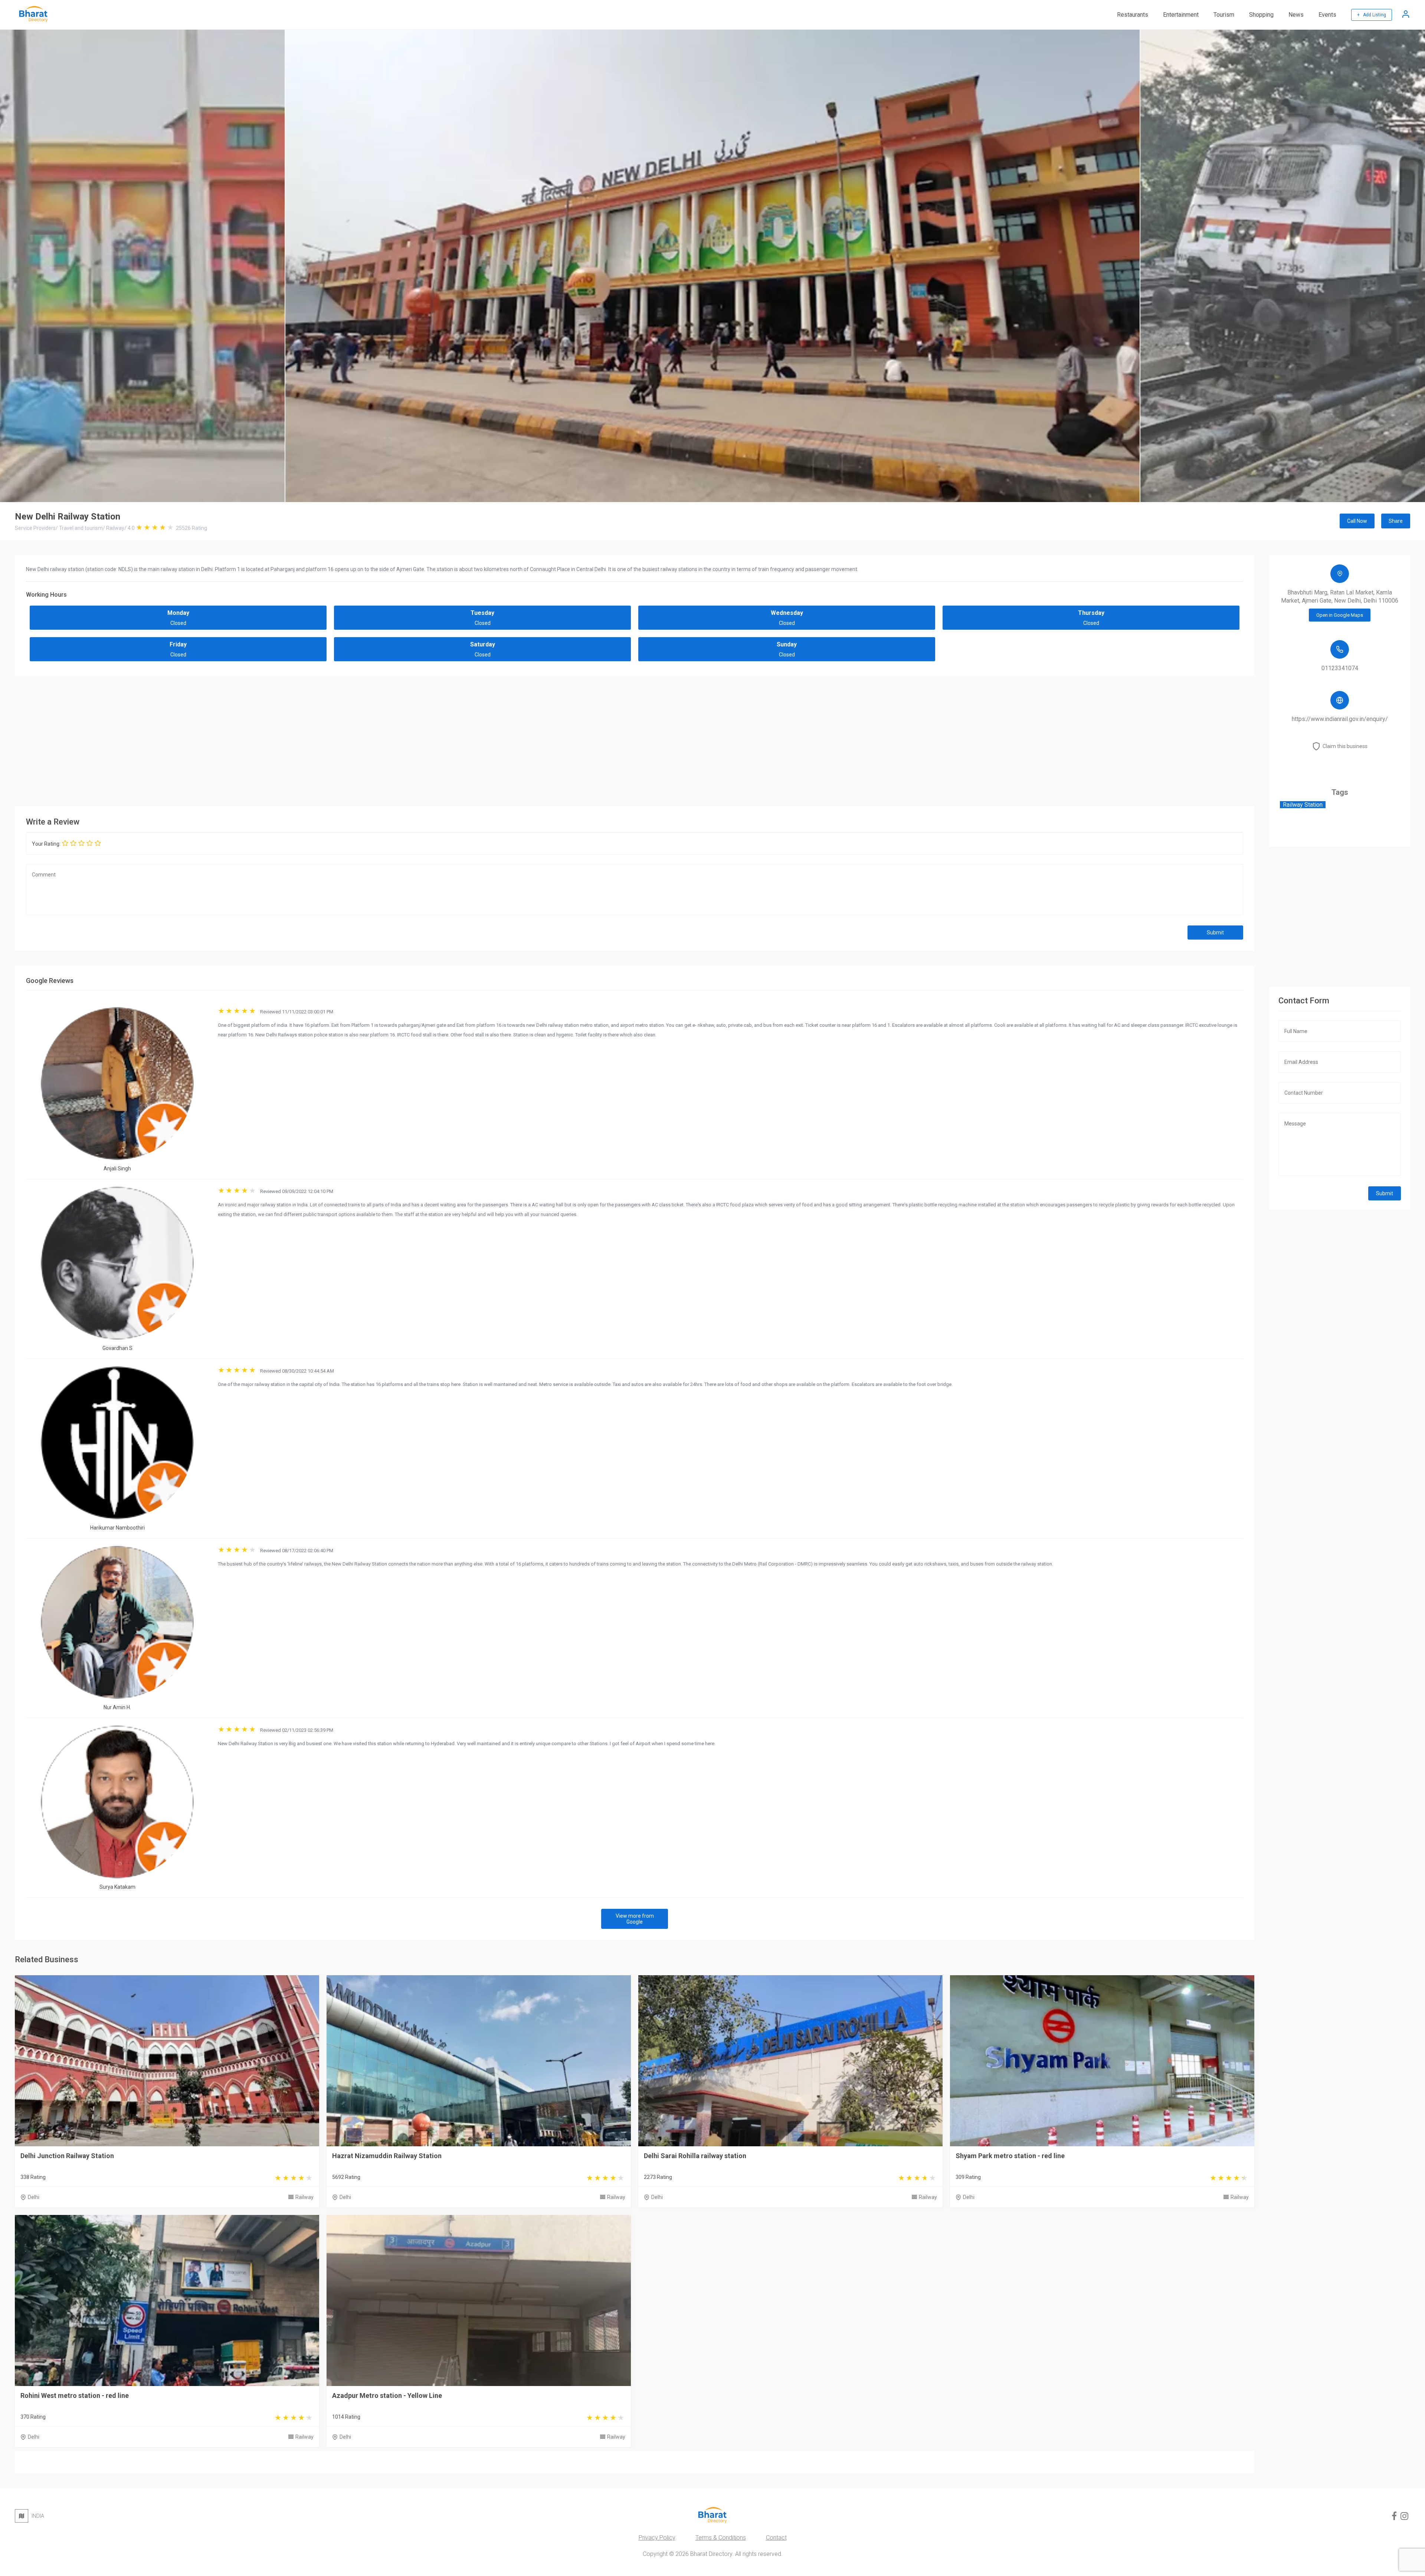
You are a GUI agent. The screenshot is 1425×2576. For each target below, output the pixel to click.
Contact (776, 2538)
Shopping (1261, 15)
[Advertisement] (635, 739)
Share (1396, 521)
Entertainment (1181, 15)
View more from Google (635, 1919)
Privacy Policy (657, 2538)
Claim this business (1345, 746)
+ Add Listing (1372, 15)
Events (1327, 15)
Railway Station (1303, 805)
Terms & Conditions (721, 2538)
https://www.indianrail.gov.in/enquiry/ (1340, 719)
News (1296, 15)
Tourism (1224, 15)
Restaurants (1133, 15)
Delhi (34, 2197)
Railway (304, 2197)
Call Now (1357, 521)
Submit (1215, 933)
